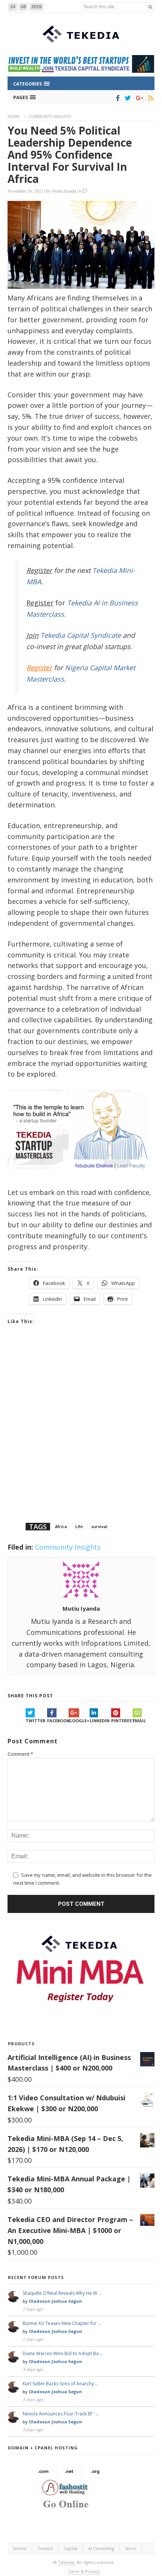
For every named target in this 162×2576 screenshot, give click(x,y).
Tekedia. (67, 2562)
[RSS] (149, 98)
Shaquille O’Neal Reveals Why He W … (62, 2293)
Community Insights (50, 116)
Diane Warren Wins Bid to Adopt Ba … (63, 2353)
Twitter (36, 1721)
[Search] (150, 7)
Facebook (58, 1721)
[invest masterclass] (81, 1178)
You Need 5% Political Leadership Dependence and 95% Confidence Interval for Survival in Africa (70, 155)
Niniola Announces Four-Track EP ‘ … (61, 2414)
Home (14, 116)
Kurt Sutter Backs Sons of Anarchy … (60, 2384)
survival (99, 1526)
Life (79, 1526)
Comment (20, 1754)
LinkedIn (100, 1721)
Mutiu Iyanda (64, 191)
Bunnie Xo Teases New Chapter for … (62, 2323)
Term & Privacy (84, 2571)
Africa (61, 1526)
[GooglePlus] (138, 98)
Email (139, 1721)
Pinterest (122, 1721)
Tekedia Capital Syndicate (80, 635)
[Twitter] (126, 98)
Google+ (79, 1721)
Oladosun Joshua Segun (55, 2301)
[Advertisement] (81, 1433)
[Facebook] (117, 98)
